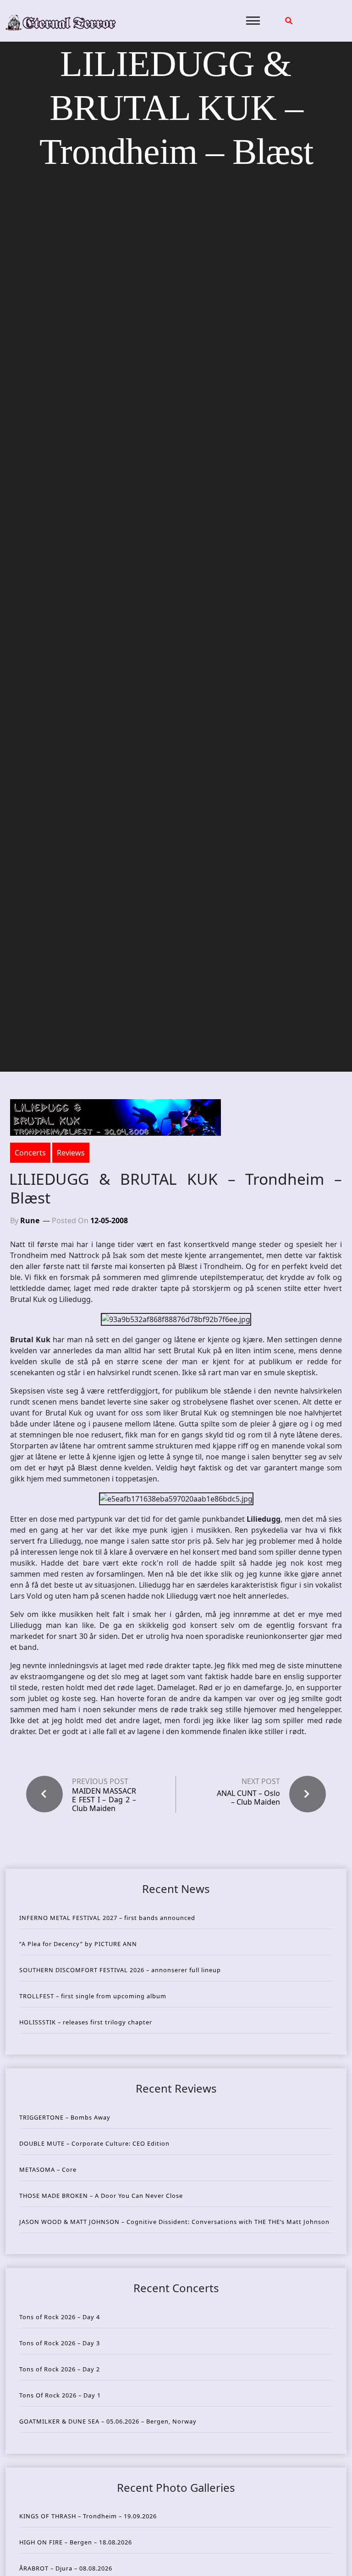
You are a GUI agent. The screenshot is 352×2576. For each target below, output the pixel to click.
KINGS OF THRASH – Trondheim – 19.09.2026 (88, 2516)
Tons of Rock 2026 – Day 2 (60, 2369)
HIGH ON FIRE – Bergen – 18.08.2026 (76, 2542)
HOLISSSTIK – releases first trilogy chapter (86, 2022)
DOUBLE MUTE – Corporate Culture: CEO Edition (94, 2143)
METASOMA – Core (48, 2169)
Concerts (30, 1153)
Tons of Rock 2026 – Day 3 (60, 2343)
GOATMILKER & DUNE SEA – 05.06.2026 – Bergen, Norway (108, 2421)
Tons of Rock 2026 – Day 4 (60, 2317)
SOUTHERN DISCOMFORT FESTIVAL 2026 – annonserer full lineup (120, 1970)
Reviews (71, 1153)
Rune (30, 1220)
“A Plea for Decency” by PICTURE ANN (78, 1944)
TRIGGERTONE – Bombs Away (65, 2117)
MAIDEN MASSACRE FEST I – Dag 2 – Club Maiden (104, 1800)
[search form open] (289, 21)
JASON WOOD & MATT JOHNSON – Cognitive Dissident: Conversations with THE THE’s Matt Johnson (174, 2222)
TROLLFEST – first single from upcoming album (93, 1996)
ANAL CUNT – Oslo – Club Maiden (248, 1798)
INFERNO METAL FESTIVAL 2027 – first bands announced (107, 1918)
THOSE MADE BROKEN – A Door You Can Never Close (101, 2196)
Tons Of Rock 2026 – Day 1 (60, 2395)
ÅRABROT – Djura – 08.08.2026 (66, 2568)
